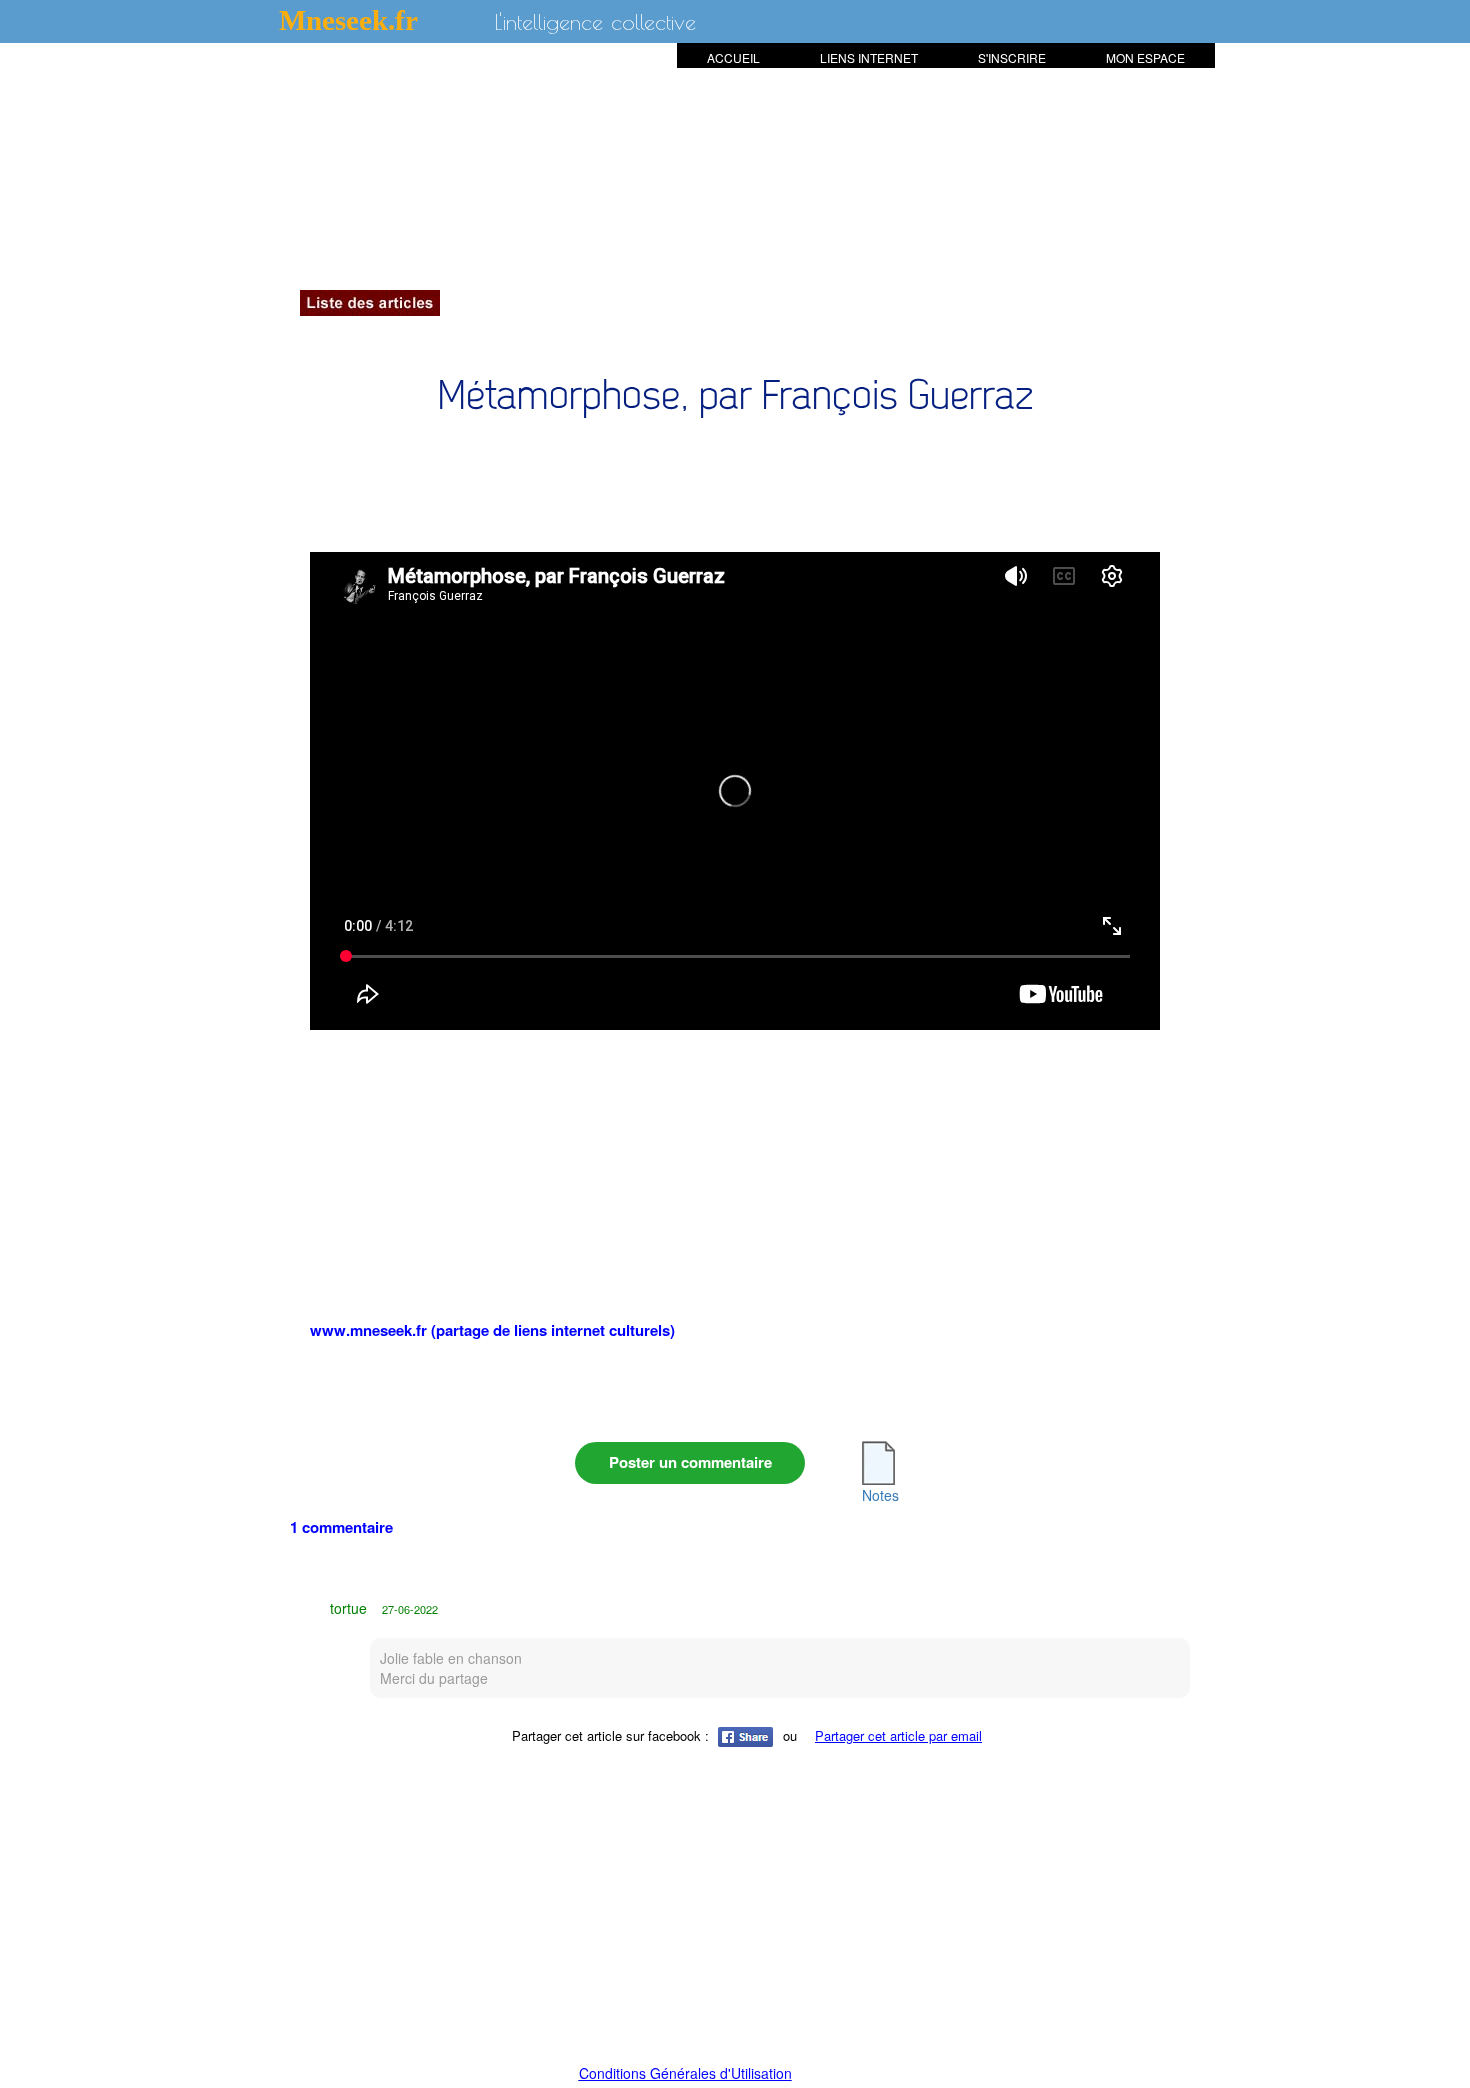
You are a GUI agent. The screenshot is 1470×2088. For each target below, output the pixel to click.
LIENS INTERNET (869, 57)
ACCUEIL (733, 57)
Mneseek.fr (348, 20)
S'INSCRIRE (1012, 57)
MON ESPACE (1145, 57)
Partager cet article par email (898, 1735)
